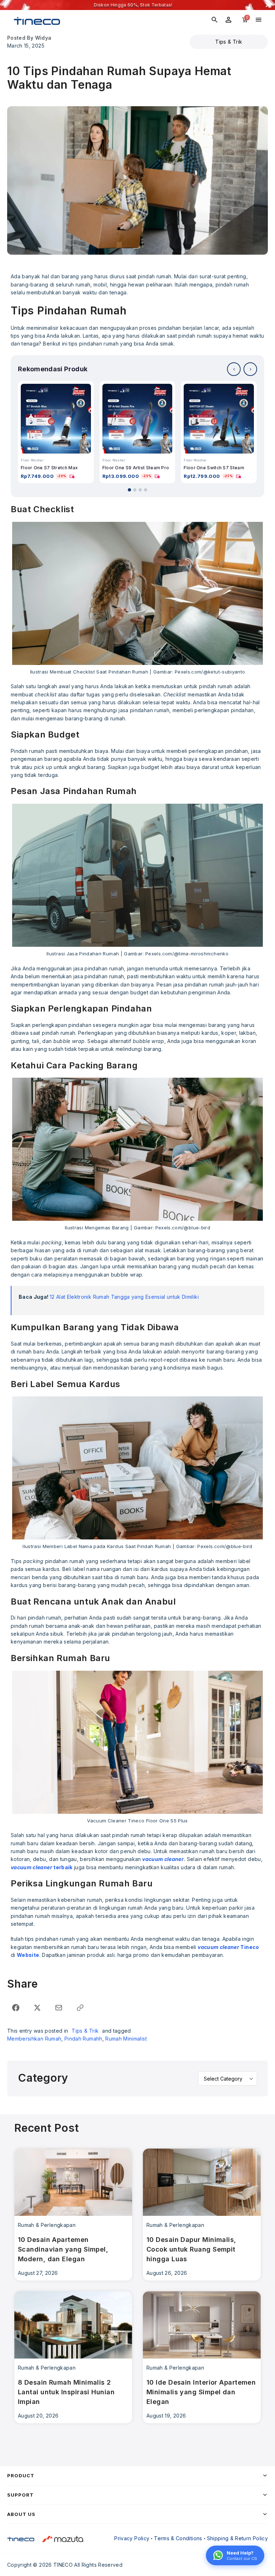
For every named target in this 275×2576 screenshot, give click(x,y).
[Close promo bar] (268, 5)
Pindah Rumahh (83, 2039)
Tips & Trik (229, 42)
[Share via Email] (59, 2008)
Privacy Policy (132, 2538)
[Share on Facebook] (16, 2008)
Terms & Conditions (178, 2538)
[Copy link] (80, 2008)
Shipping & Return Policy (237, 2538)
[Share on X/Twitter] (37, 2008)
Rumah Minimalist (126, 2039)
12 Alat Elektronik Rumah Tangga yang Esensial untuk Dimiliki (124, 1297)
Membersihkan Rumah (34, 2039)
